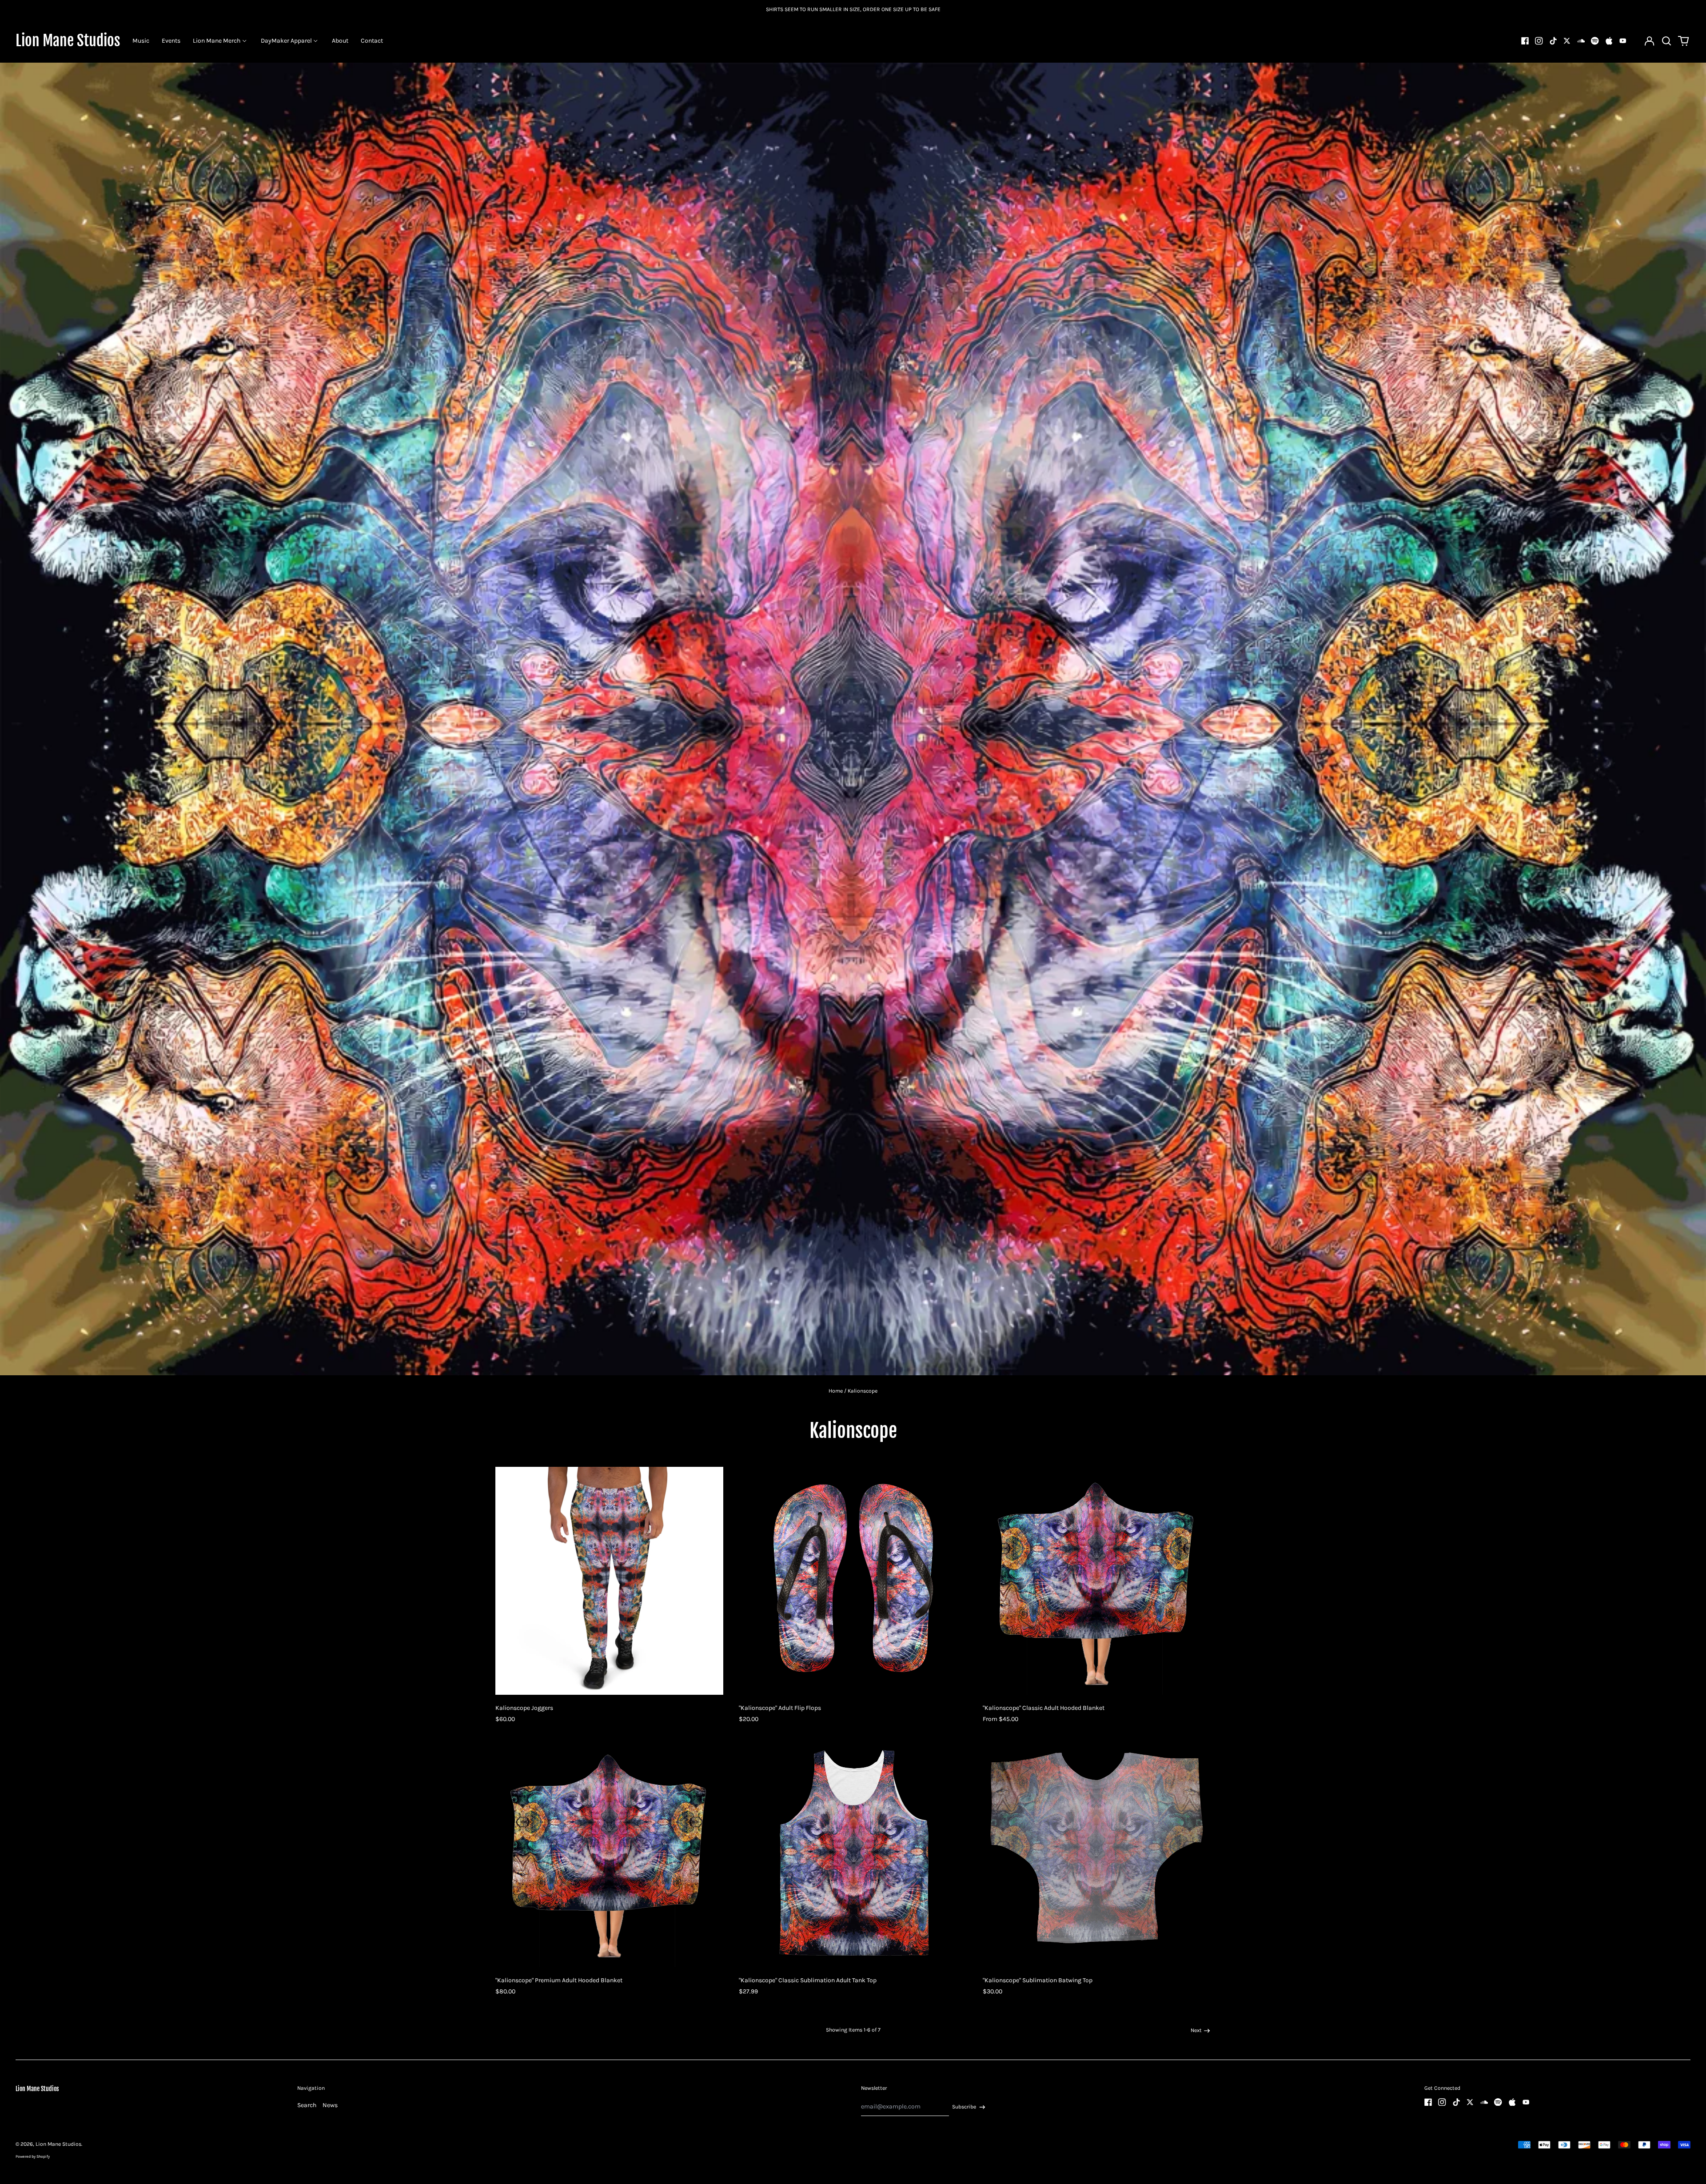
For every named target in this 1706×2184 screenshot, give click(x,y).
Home (836, 1391)
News (330, 2105)
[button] (1666, 41)
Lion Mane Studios (68, 40)
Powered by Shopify (33, 2156)
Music (141, 41)
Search (307, 2105)
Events (171, 41)
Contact (372, 41)
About (340, 41)
